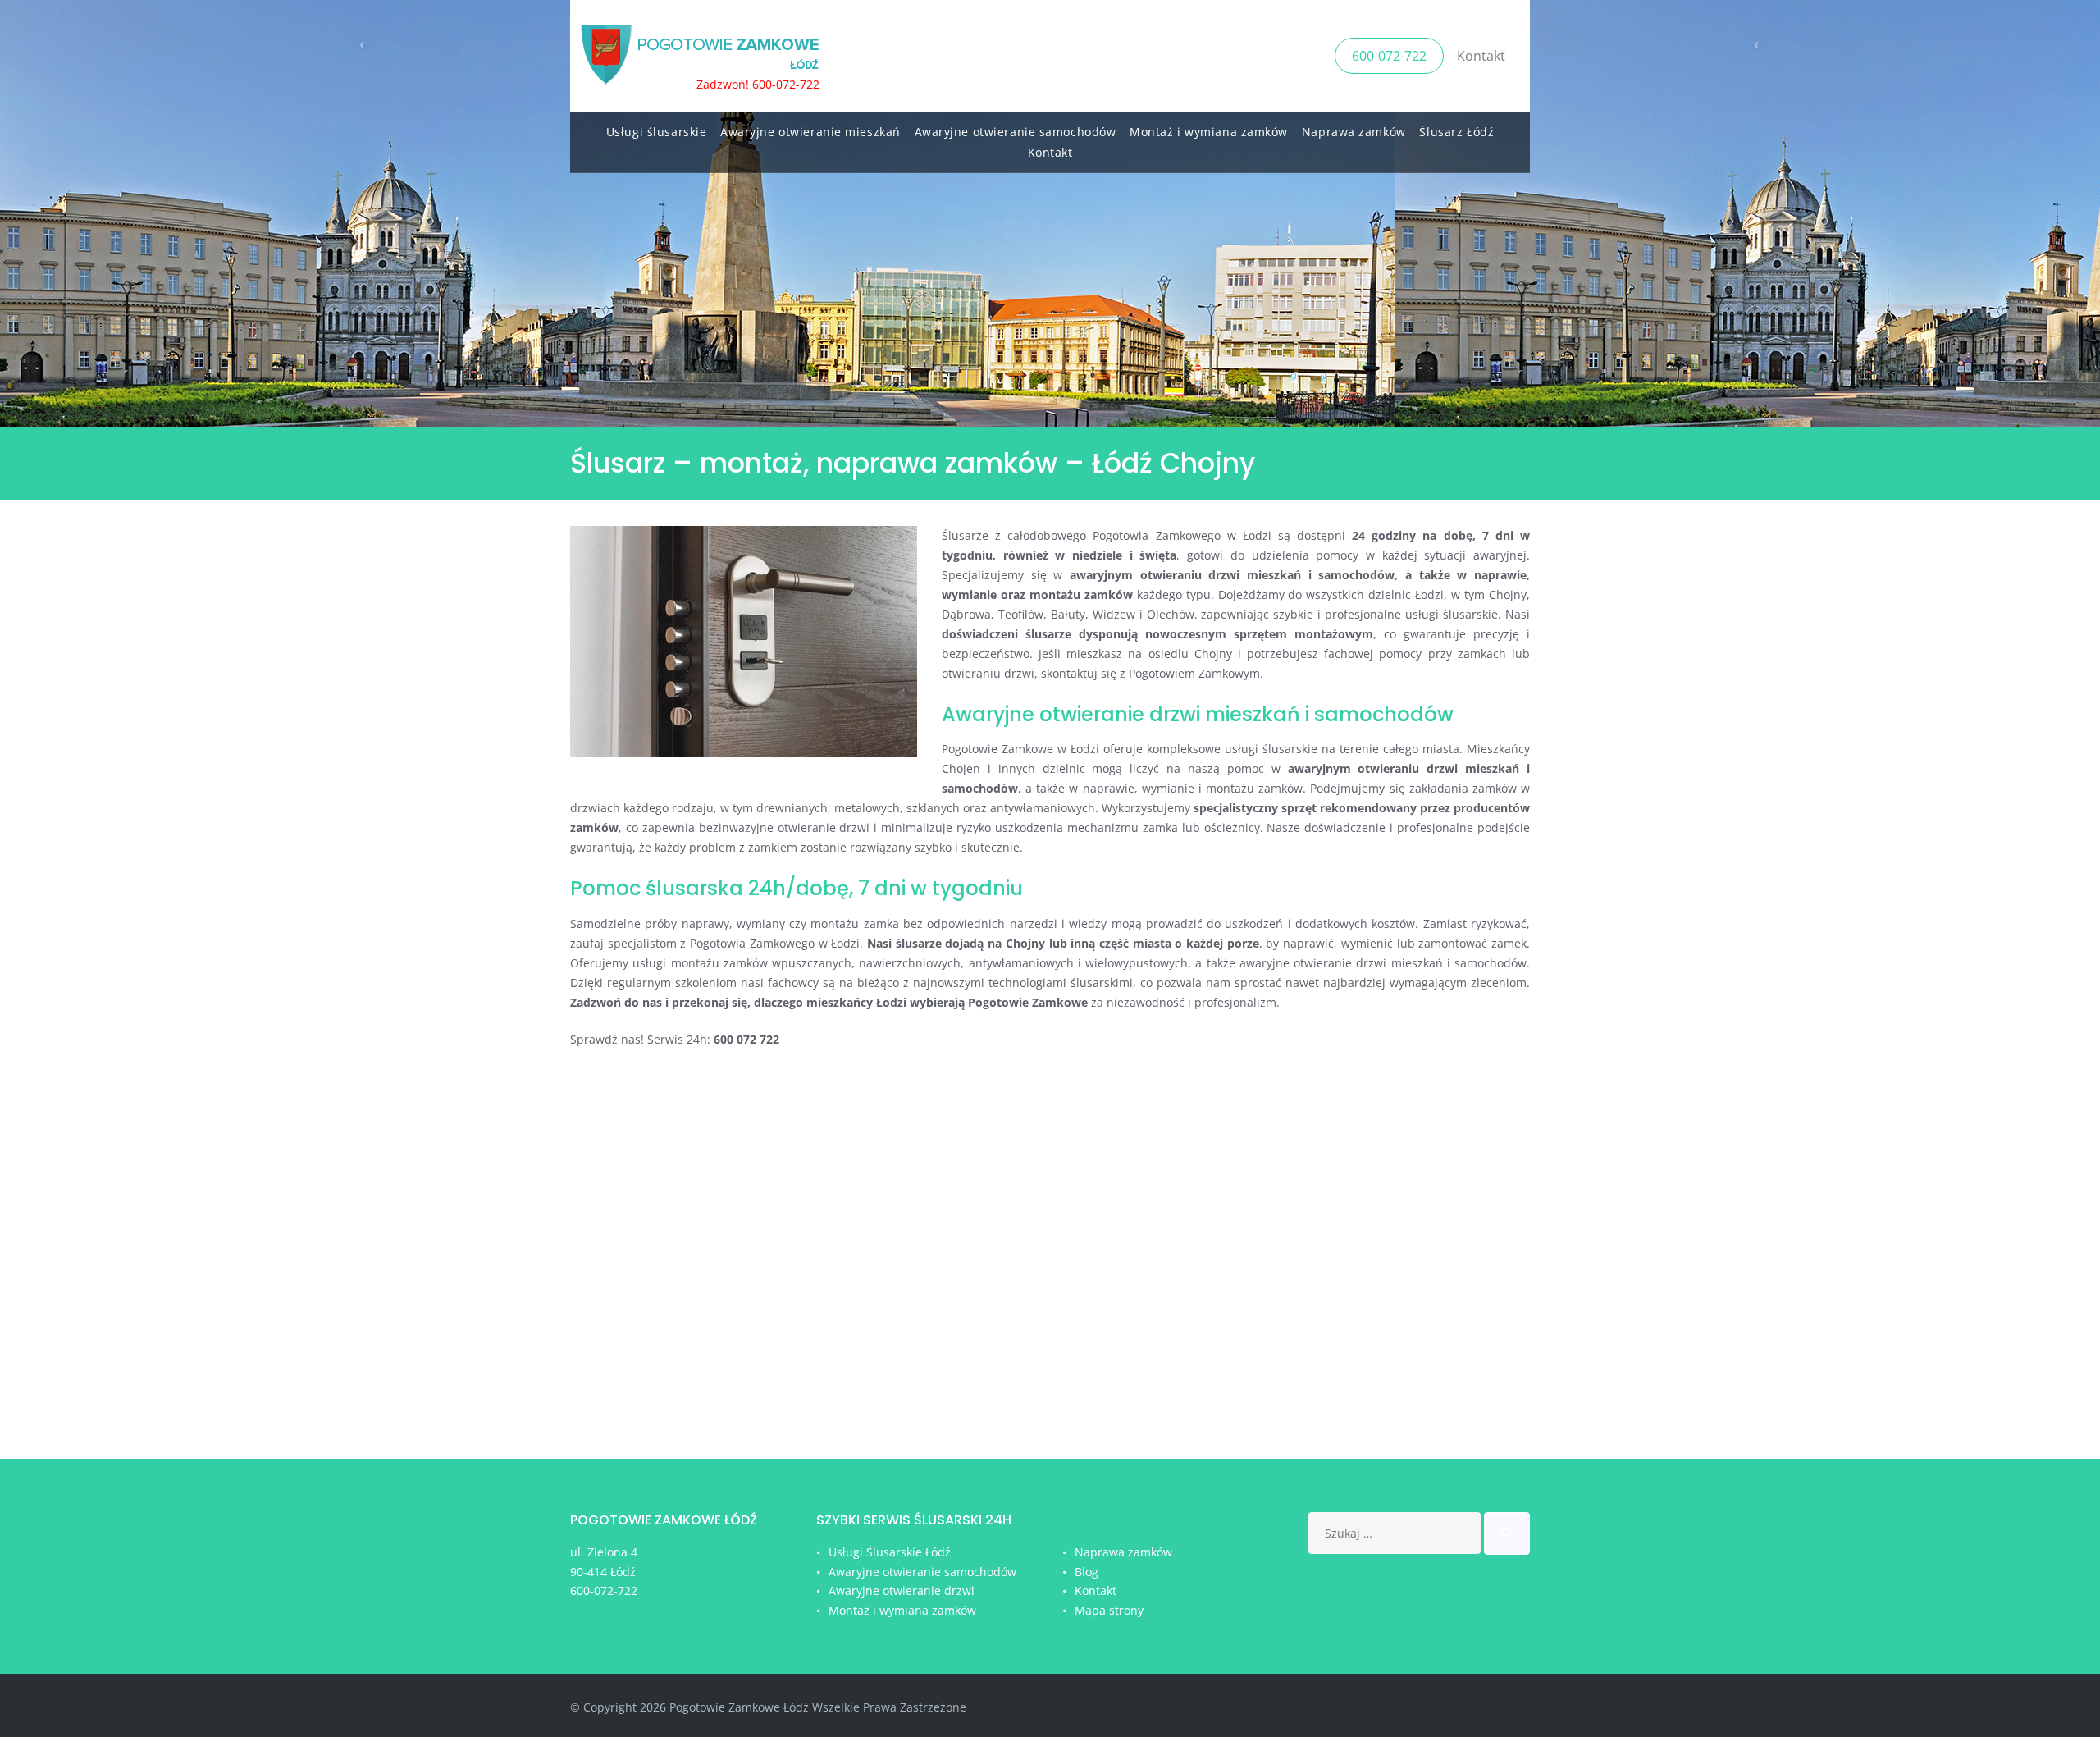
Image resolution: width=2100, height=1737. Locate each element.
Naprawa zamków (1354, 132)
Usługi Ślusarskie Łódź (890, 1552)
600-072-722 (1389, 56)
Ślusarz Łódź (1456, 132)
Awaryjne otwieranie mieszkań (810, 132)
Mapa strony (1109, 1610)
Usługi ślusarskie (657, 132)
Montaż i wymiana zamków (1209, 132)
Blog (1087, 1572)
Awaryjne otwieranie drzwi (902, 1591)
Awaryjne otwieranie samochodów (1016, 132)
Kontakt (1481, 56)
